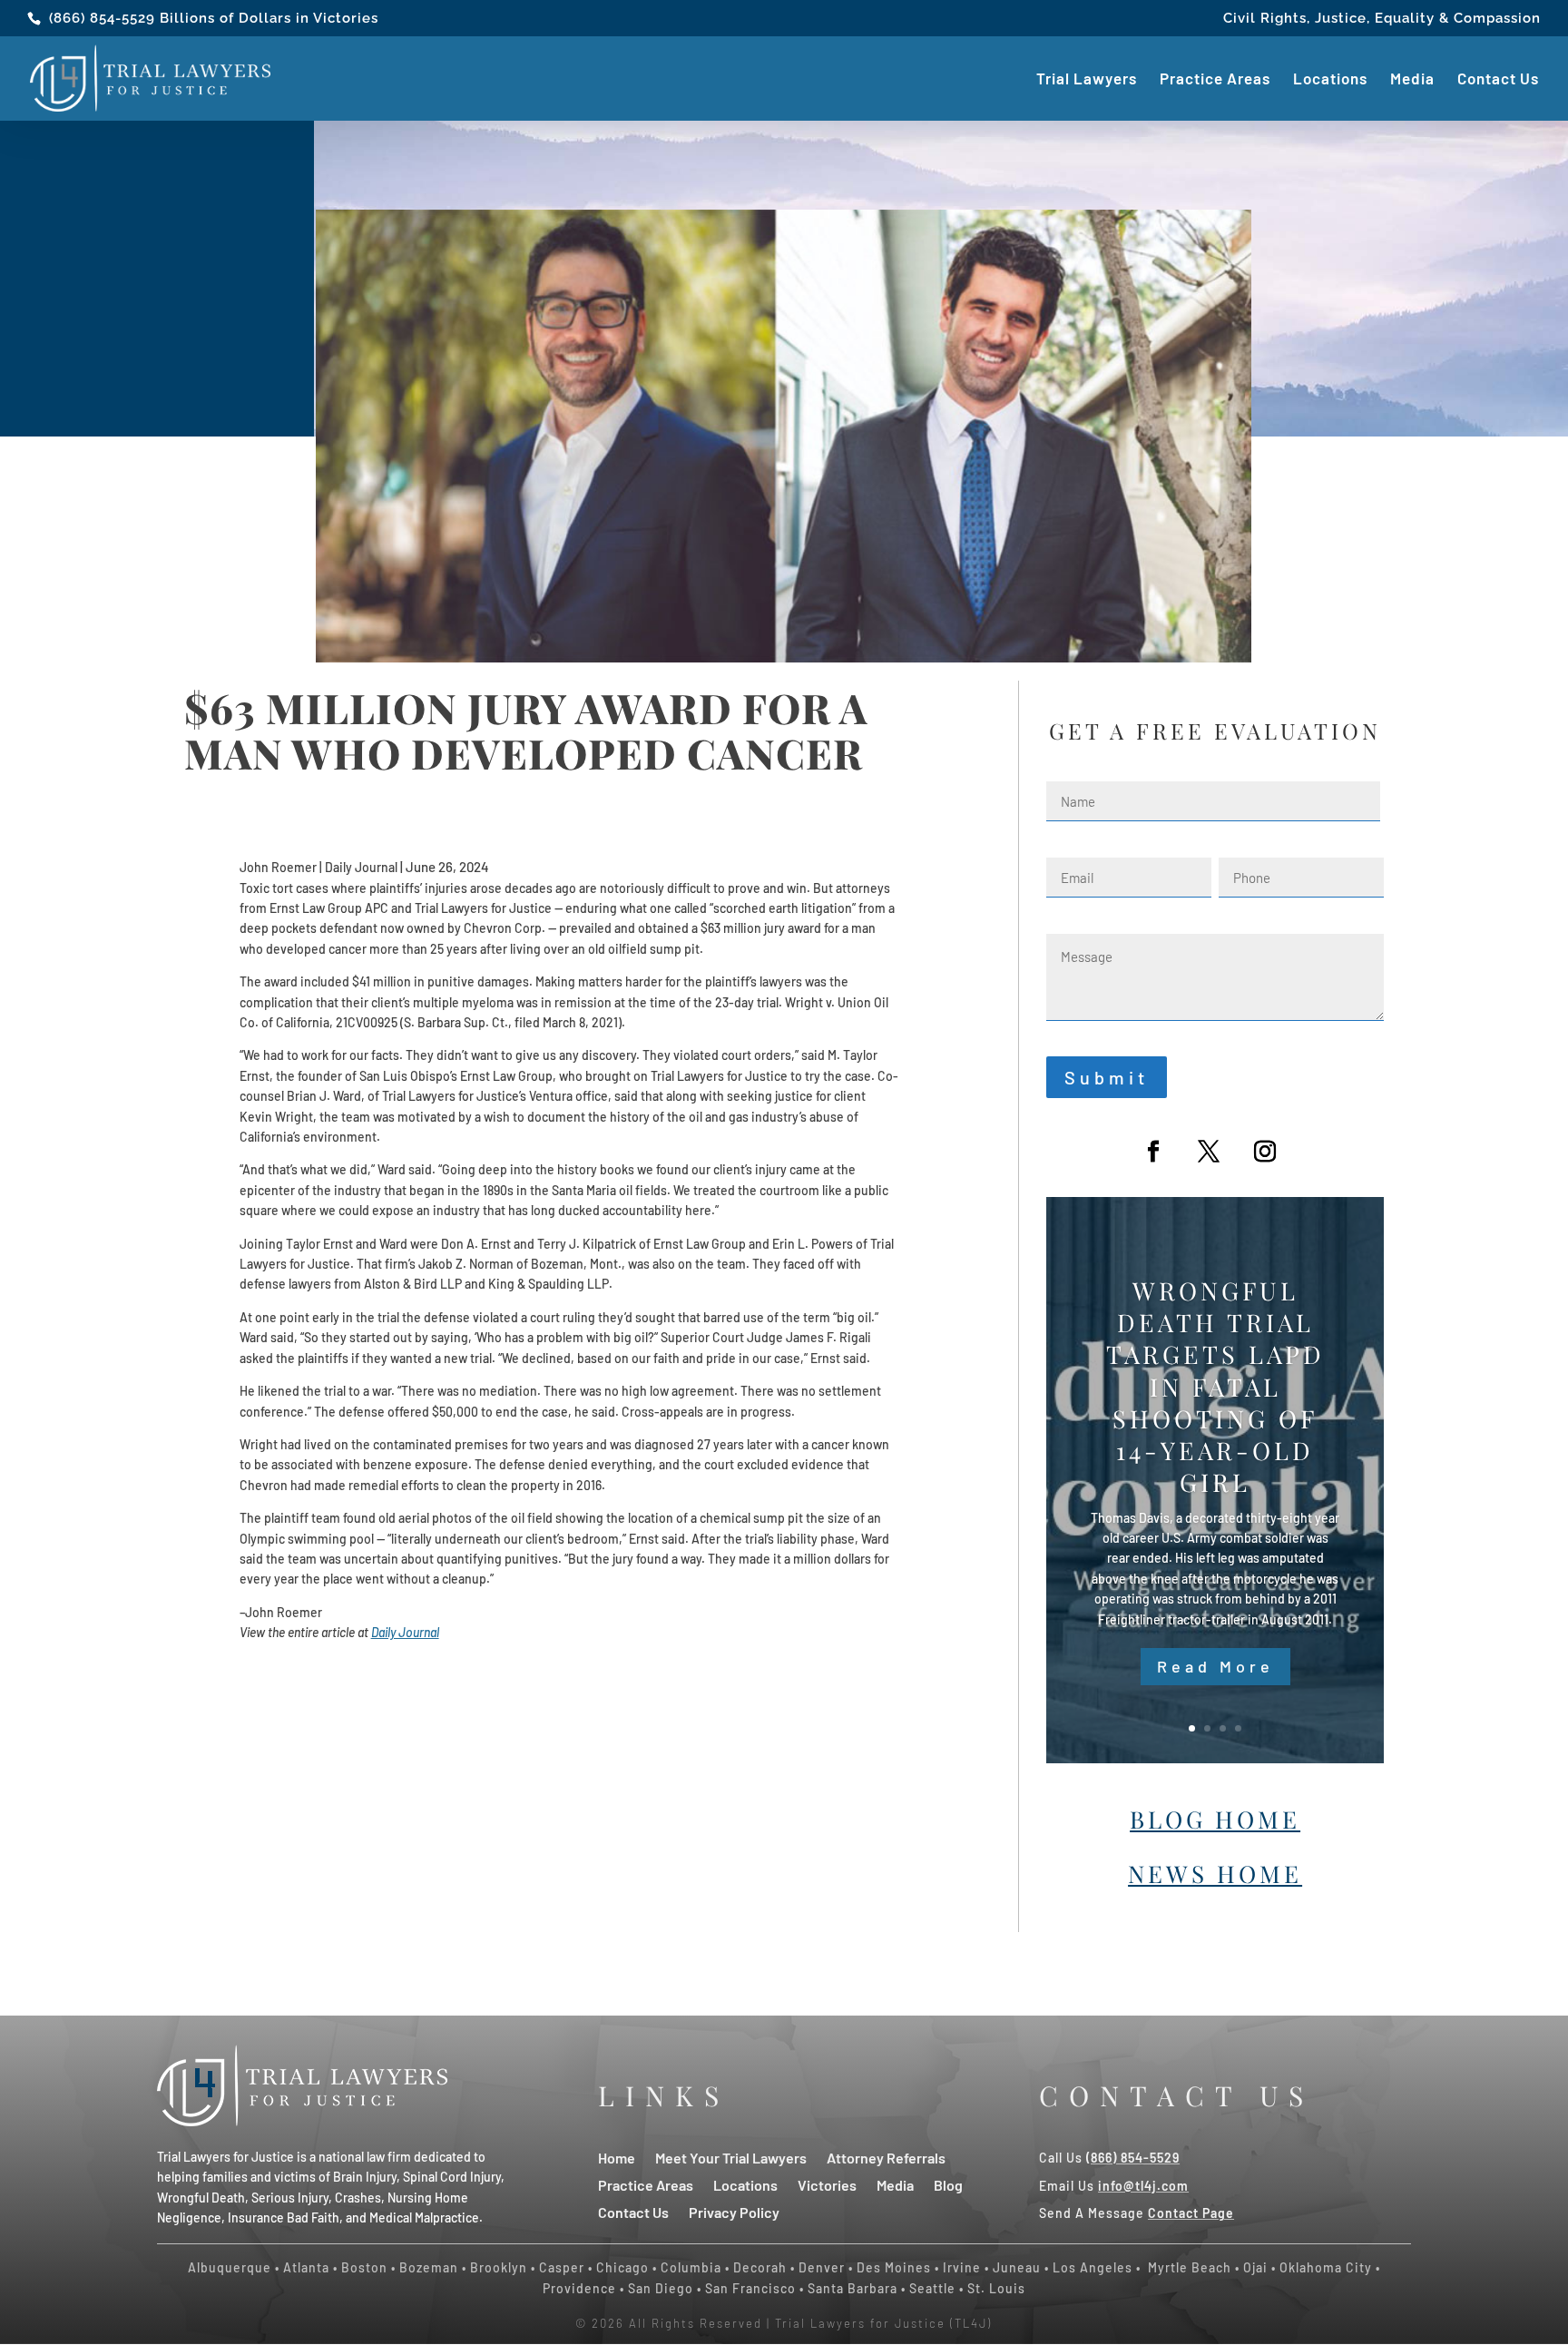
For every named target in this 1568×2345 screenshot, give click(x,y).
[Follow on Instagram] (1265, 1152)
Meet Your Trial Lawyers (731, 2157)
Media (1412, 80)
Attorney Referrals (886, 2157)
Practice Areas (1215, 80)
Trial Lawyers (1087, 80)
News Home (1215, 1874)
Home (617, 2157)
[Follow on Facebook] (1153, 1152)
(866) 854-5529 (102, 18)
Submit (1107, 1077)
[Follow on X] (1209, 1152)
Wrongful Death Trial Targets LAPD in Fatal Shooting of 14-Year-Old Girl (1215, 1387)
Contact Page (1191, 2213)
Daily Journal (405, 1632)
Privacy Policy (734, 2211)
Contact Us (1498, 80)
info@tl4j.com (1143, 2186)
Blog (948, 2184)
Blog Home (1215, 1819)
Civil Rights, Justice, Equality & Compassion (1382, 19)
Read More (1215, 1666)
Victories (827, 2184)
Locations (1330, 80)
